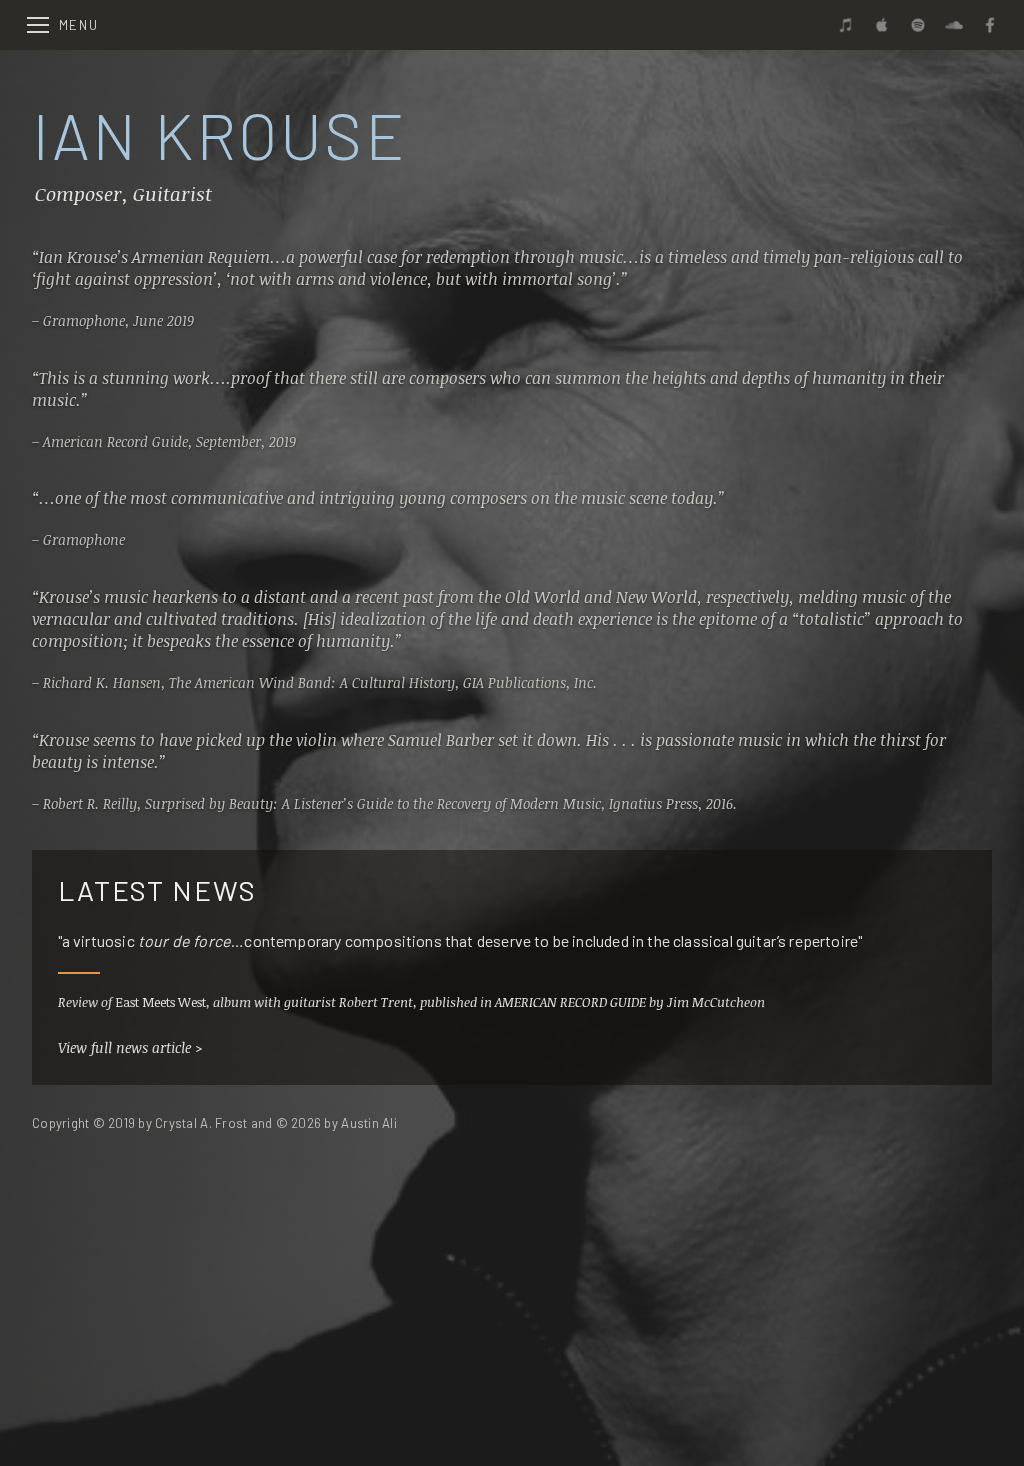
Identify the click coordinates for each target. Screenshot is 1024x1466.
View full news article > (130, 1047)
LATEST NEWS (157, 890)
